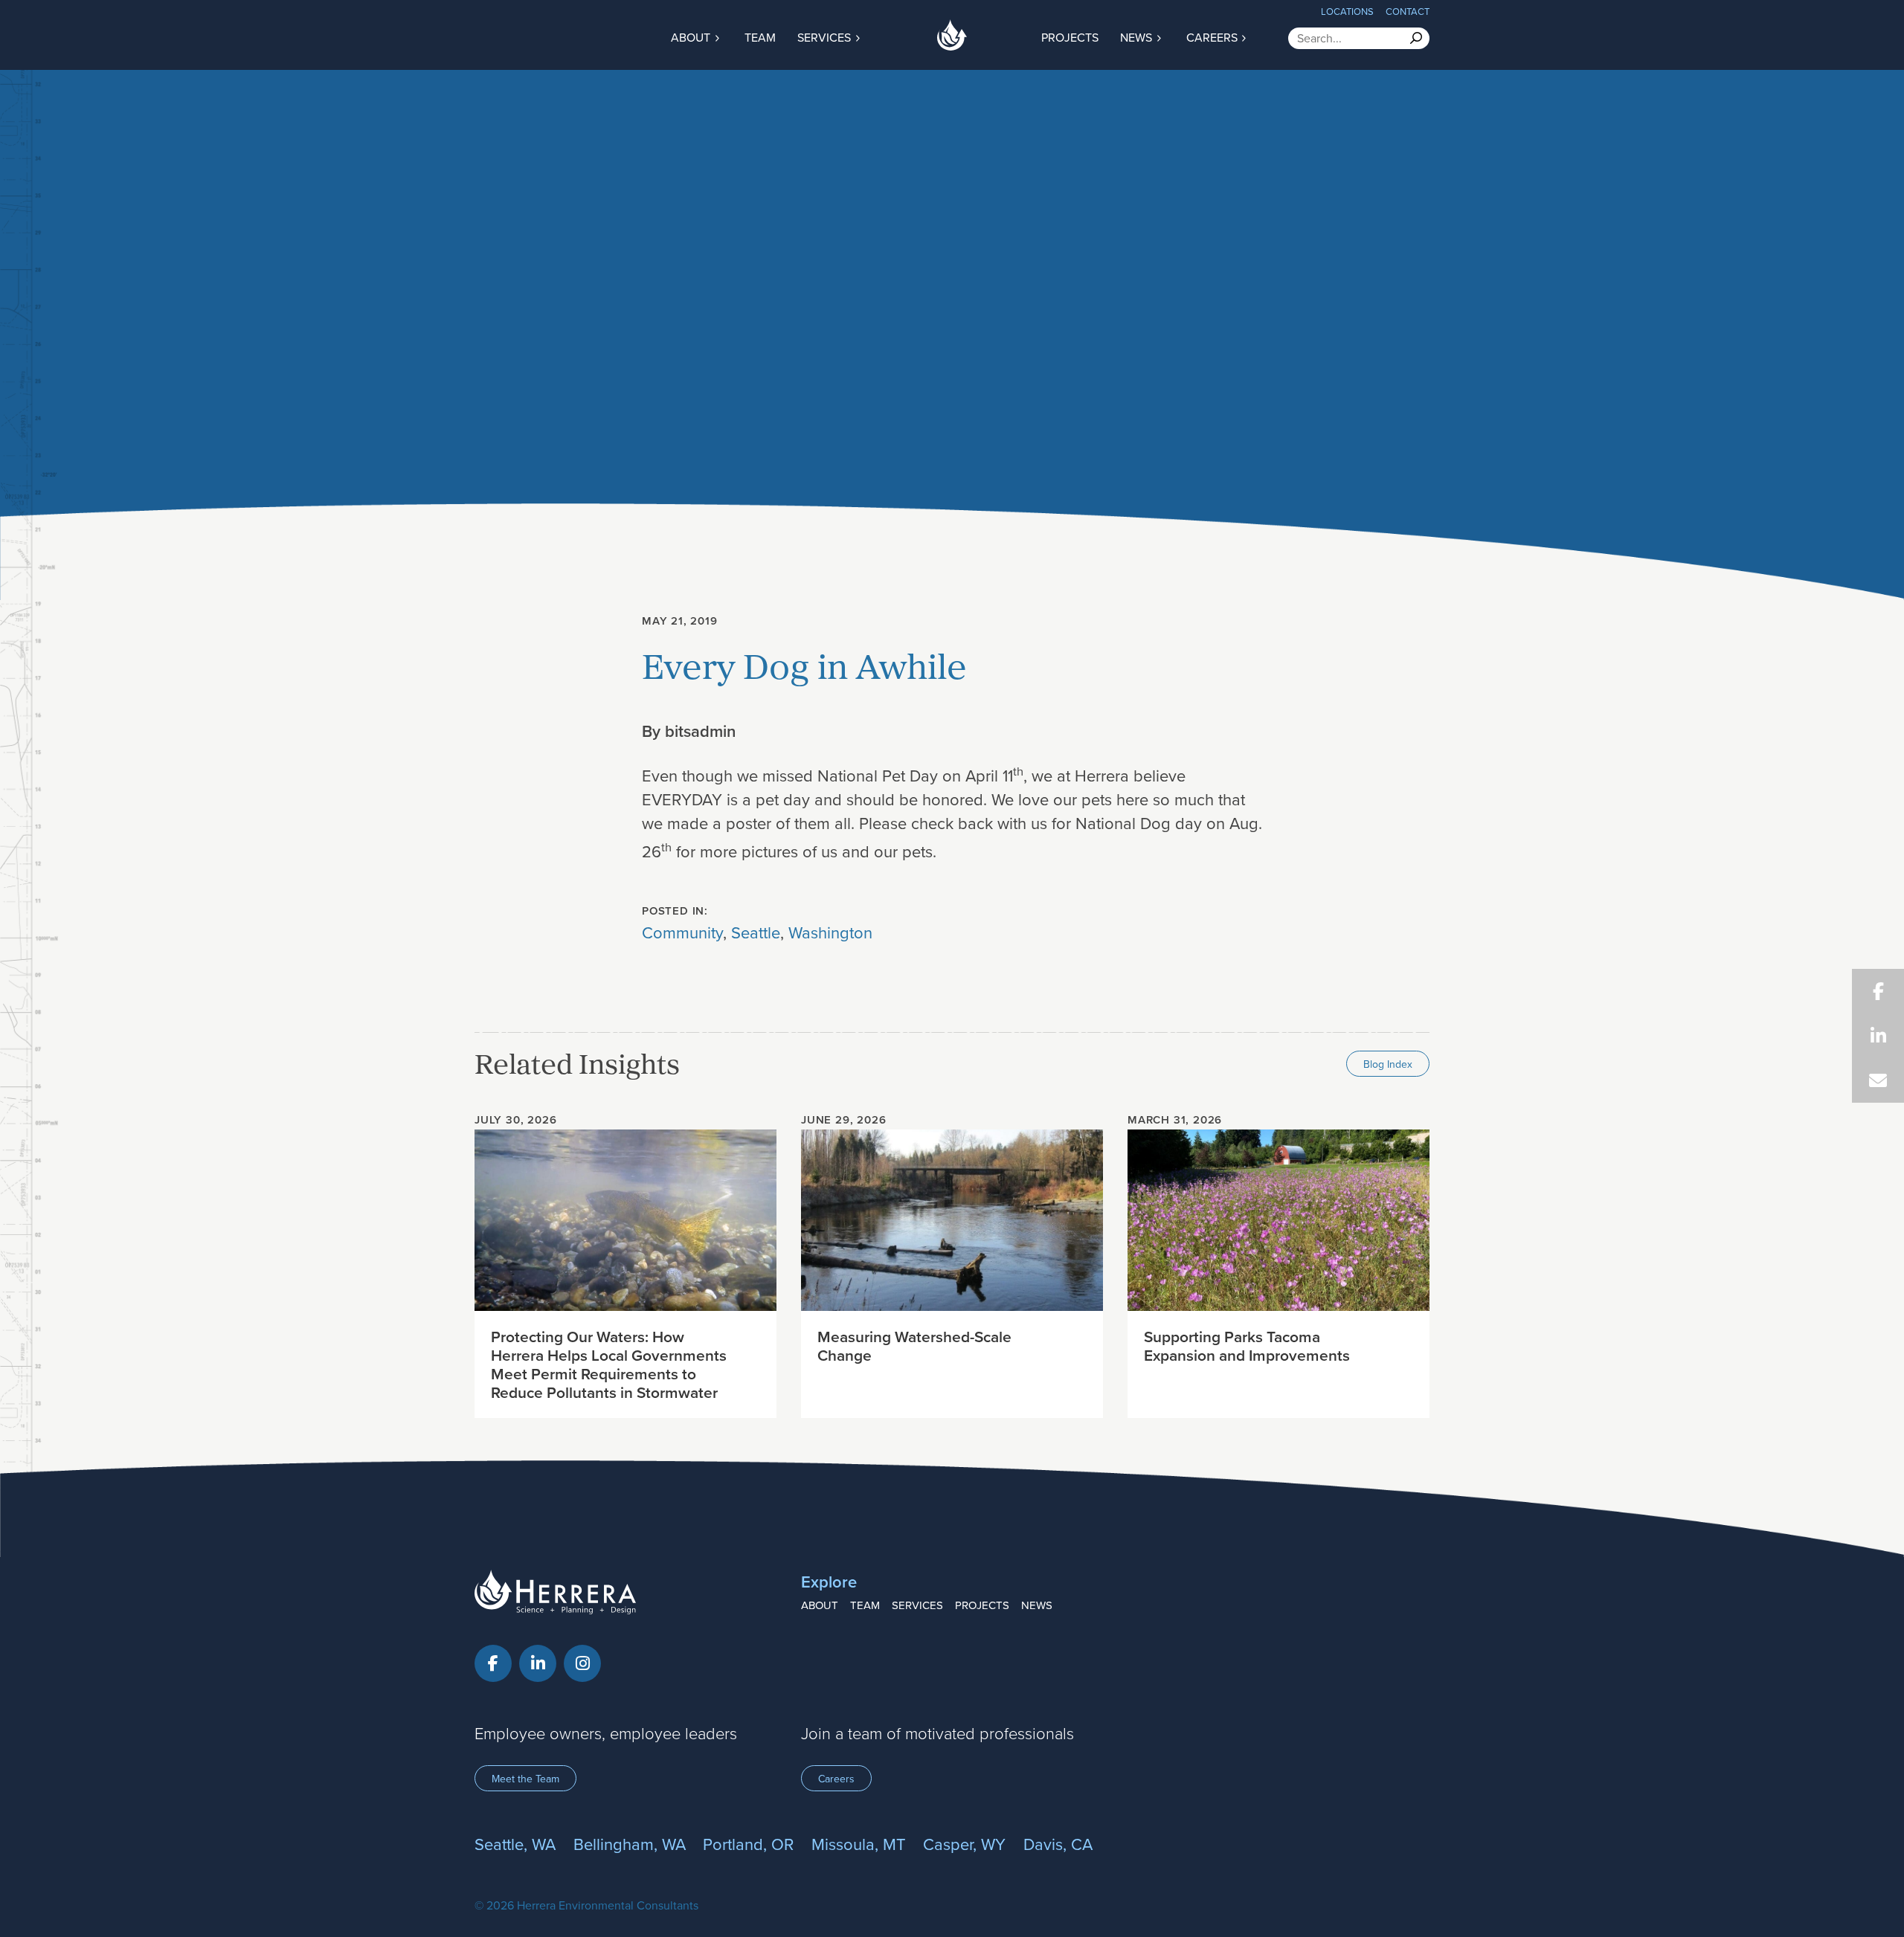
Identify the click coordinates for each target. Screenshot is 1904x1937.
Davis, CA (1058, 1844)
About (692, 37)
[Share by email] (1878, 1080)
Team (760, 37)
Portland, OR (748, 1844)
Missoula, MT (859, 1844)
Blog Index (1388, 1064)
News (1138, 37)
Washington (830, 932)
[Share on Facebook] (1878, 991)
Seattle (756, 932)
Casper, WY (964, 1844)
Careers (1213, 37)
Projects (1070, 37)
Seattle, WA (515, 1844)
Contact (1408, 11)
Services (826, 37)
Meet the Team (525, 1779)
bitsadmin (700, 731)
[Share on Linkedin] (1878, 1036)
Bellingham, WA (630, 1844)
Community (682, 932)
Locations (1347, 11)
